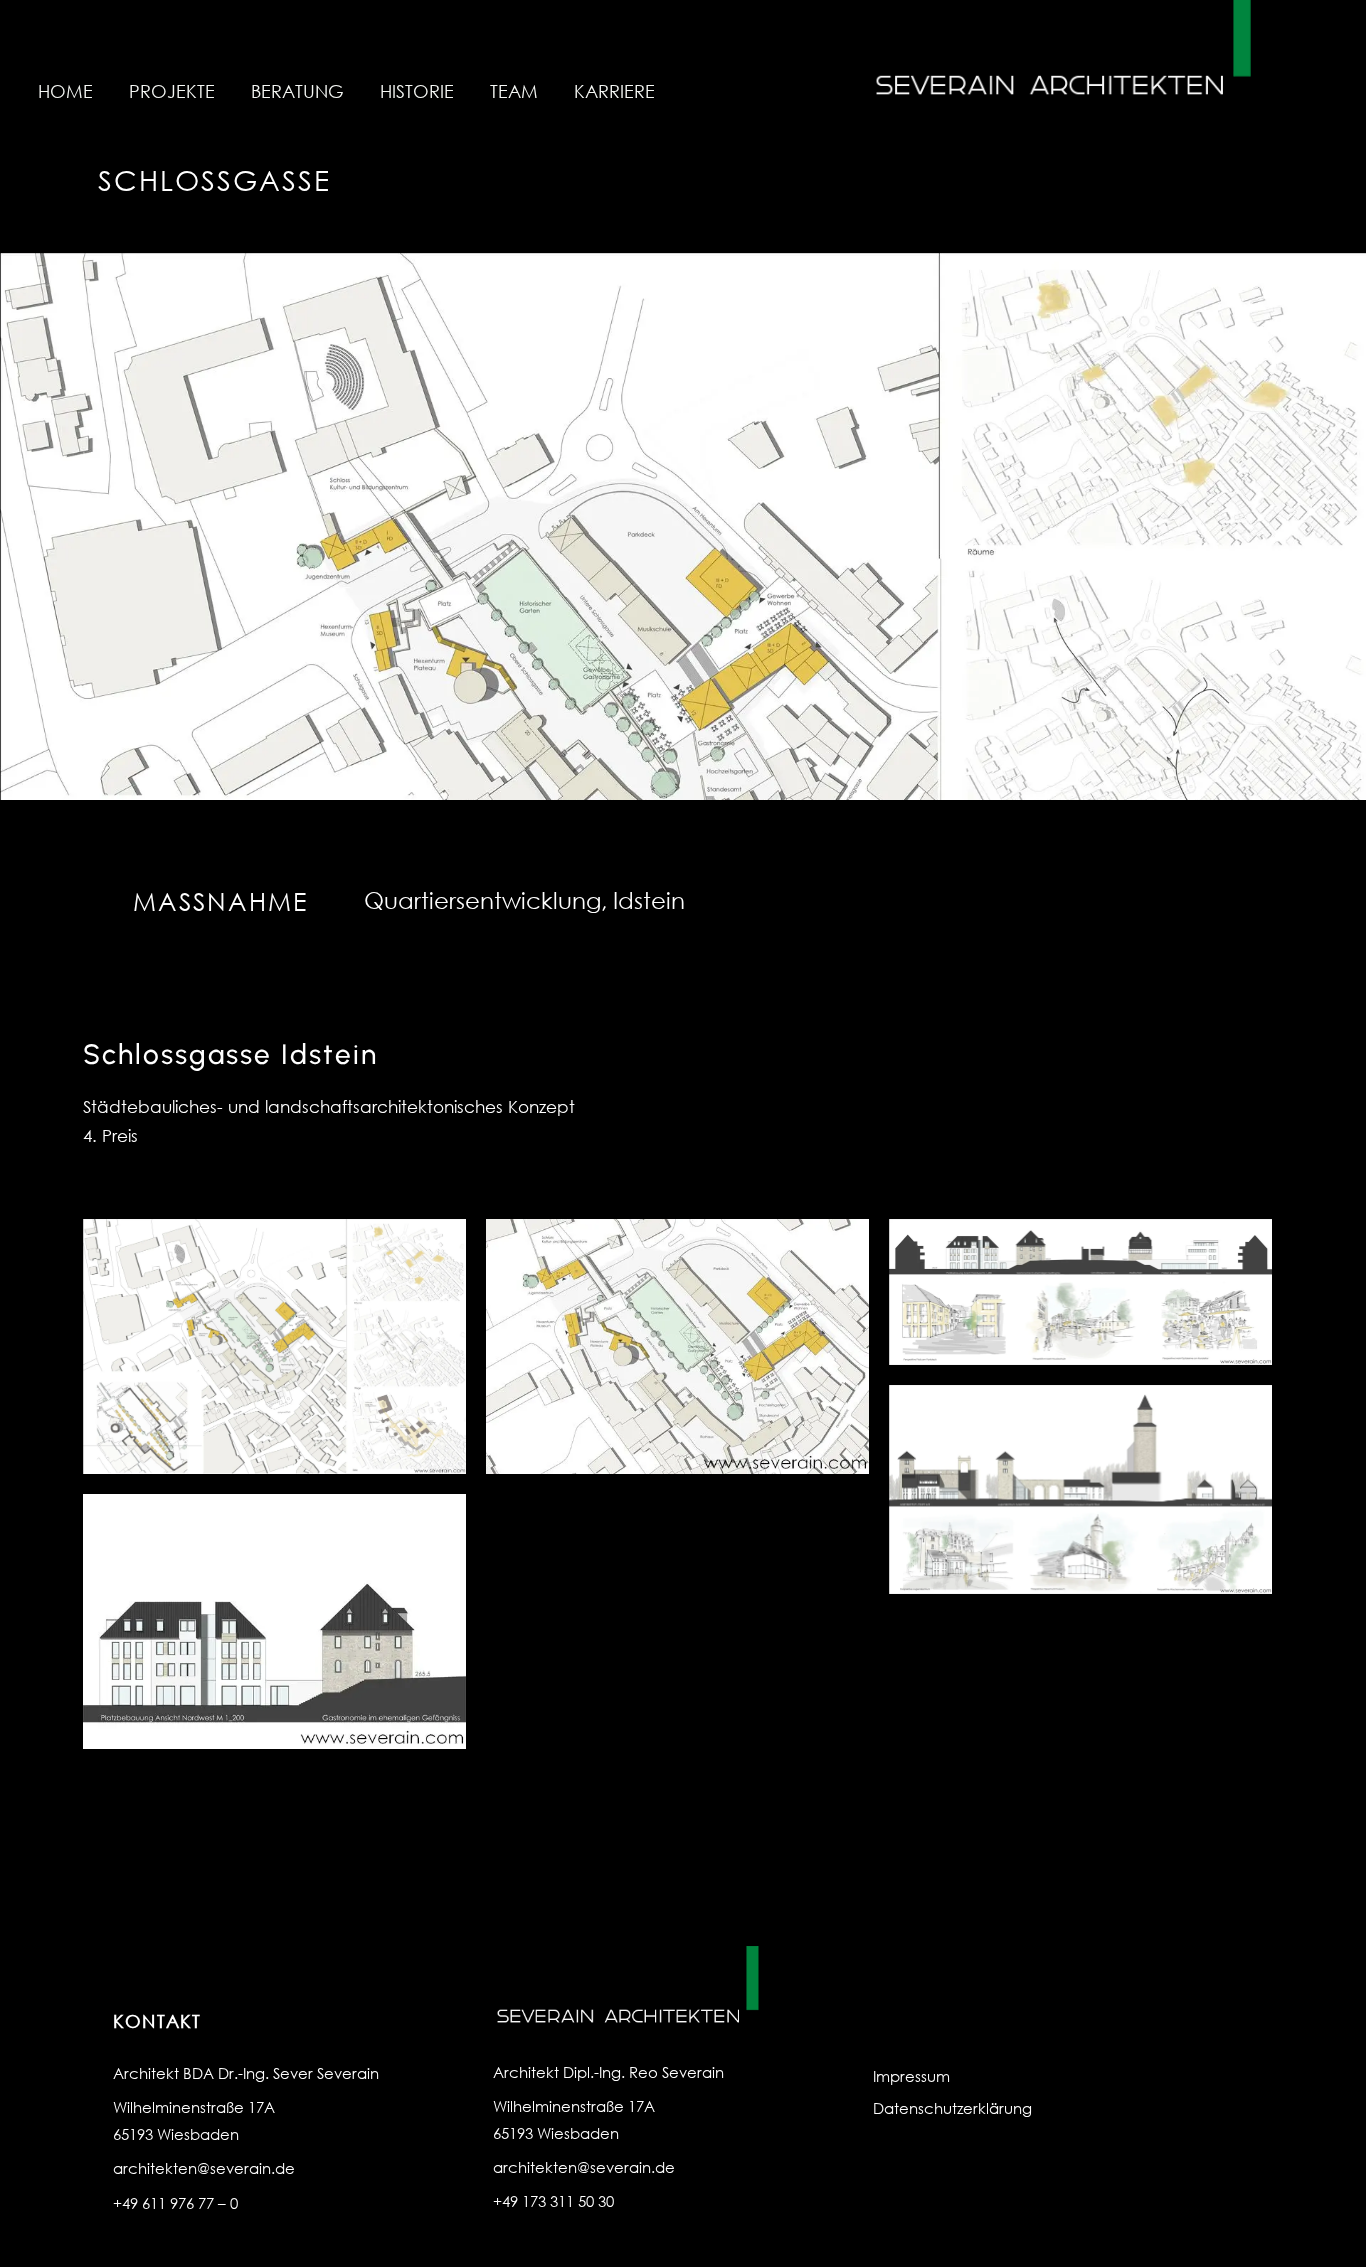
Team (514, 91)
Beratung (297, 91)
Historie (417, 91)
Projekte (172, 91)
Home (65, 91)
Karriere (614, 91)
